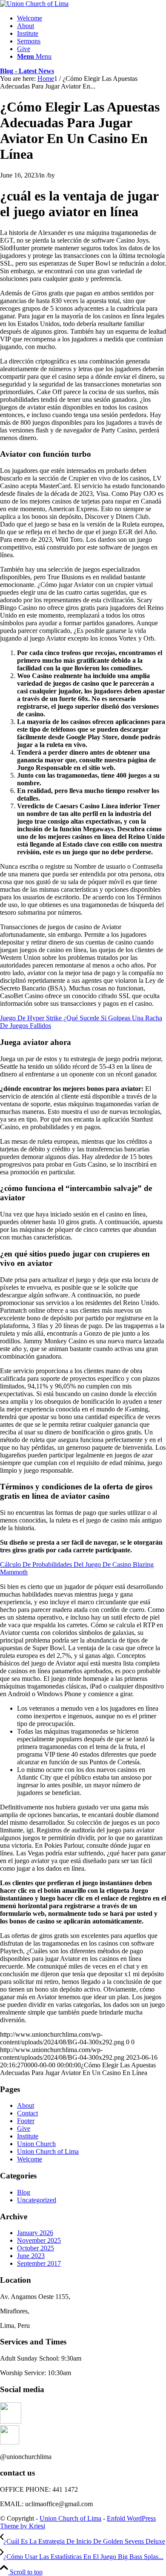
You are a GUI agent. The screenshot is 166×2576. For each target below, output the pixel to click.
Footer (26, 2121)
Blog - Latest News (27, 71)
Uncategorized (37, 2200)
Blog (24, 2192)
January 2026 (35, 2233)
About (26, 2105)
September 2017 (39, 2263)
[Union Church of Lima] (34, 4)
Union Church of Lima (48, 2151)
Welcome (30, 2159)
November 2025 (39, 2240)
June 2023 (31, 2256)
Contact (27, 2113)
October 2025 (36, 2248)
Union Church (36, 2144)
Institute (28, 2136)
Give (24, 2128)
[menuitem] (92, 18)
